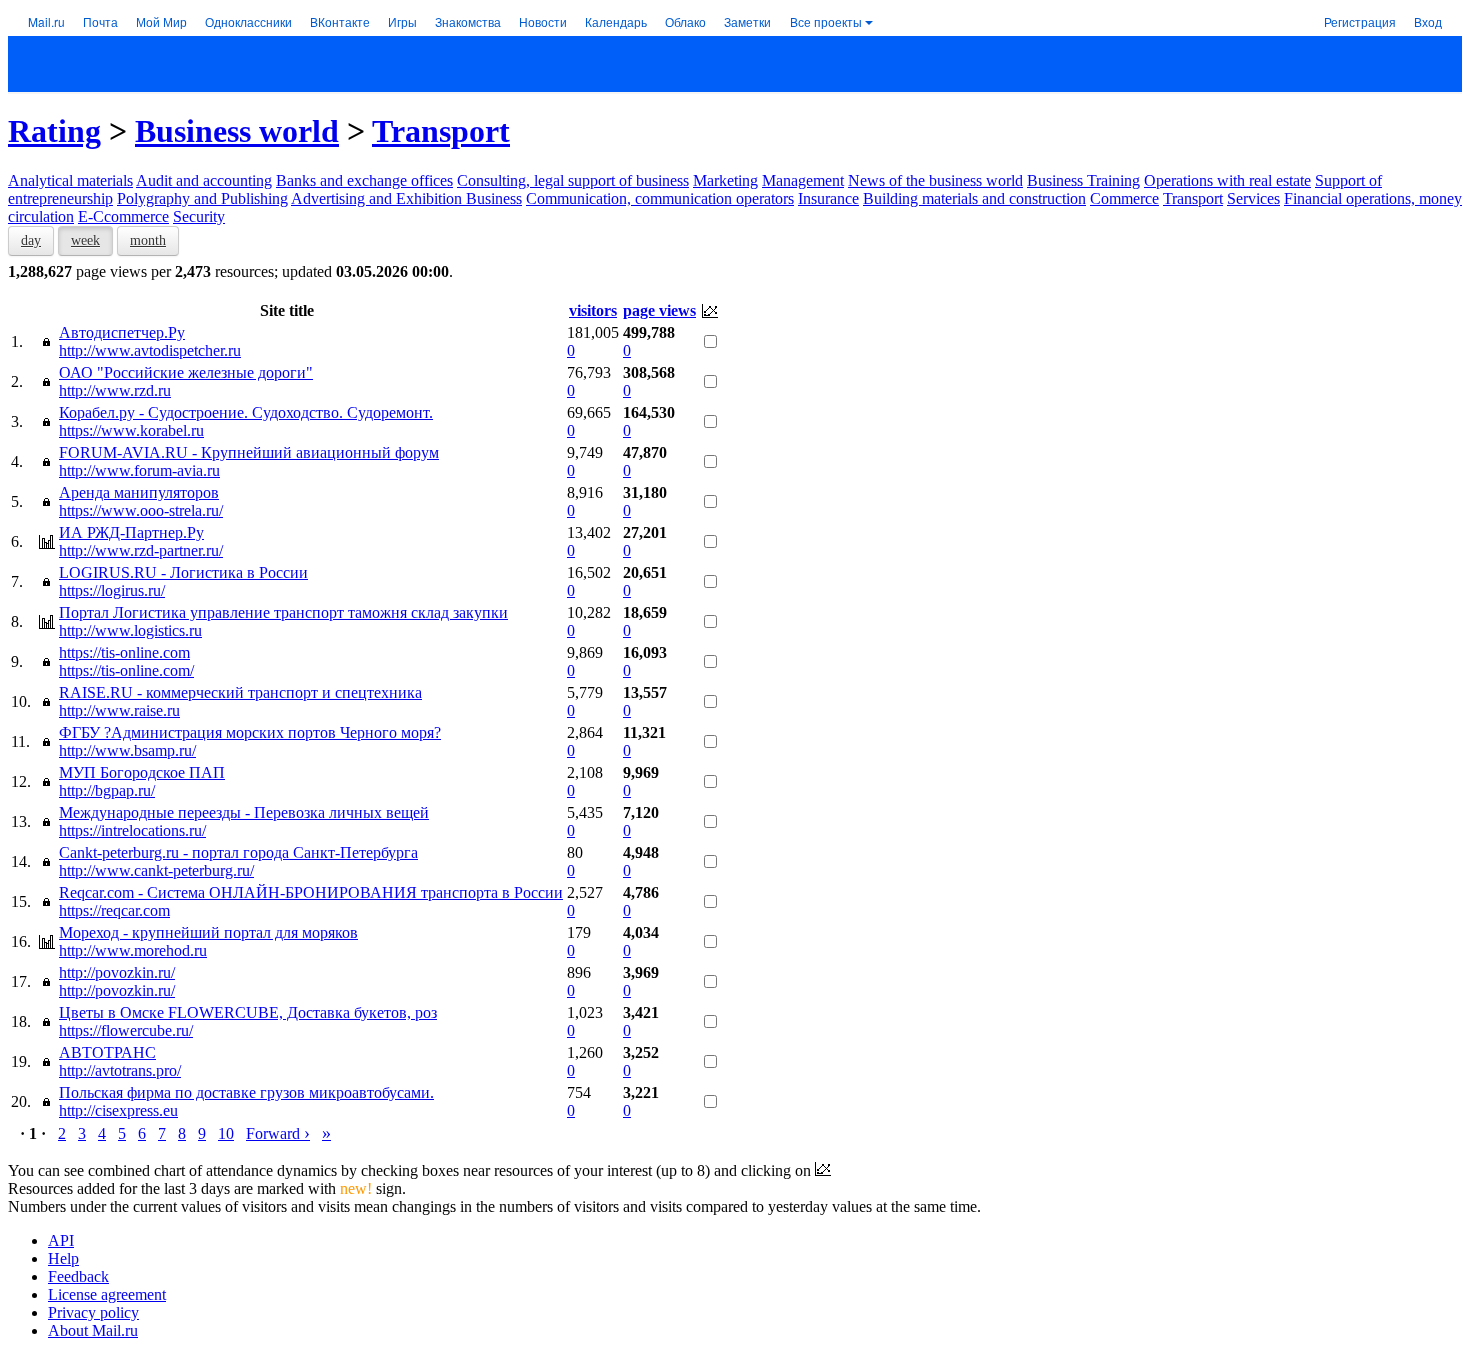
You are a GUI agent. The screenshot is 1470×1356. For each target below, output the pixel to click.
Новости (543, 21)
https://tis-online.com (124, 652)
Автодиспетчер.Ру (122, 332)
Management (803, 180)
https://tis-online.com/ (126, 670)
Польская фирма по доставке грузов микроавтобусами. (246, 1092)
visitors (593, 310)
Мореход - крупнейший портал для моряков (208, 932)
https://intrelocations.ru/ (132, 830)
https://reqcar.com (114, 910)
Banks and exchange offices (364, 180)
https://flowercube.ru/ (126, 1030)
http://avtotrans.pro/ (120, 1070)
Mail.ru (46, 21)
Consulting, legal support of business (573, 180)
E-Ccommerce (123, 216)
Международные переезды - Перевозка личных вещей (244, 812)
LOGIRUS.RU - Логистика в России (183, 572)
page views (659, 310)
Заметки (747, 21)
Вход (1428, 21)
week (85, 240)
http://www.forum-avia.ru (139, 470)
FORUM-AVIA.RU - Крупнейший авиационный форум (249, 452)
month (148, 240)
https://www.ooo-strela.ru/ (141, 510)
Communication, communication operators (660, 198)
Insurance (828, 198)
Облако (685, 21)
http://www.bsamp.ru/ (127, 750)
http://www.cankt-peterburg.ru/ (156, 870)
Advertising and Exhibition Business (406, 198)
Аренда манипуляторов (139, 492)
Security (199, 216)
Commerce (1124, 198)
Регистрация (1360, 21)
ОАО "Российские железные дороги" (186, 372)
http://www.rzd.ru (115, 390)
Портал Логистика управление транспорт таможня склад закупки (283, 612)
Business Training (1083, 180)
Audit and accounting (204, 180)
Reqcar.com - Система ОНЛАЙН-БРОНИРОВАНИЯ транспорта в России (311, 892)
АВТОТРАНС (107, 1052)
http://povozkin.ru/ (117, 972)
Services (1253, 198)
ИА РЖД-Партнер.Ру (131, 532)
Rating (54, 131)
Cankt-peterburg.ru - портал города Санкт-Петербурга (238, 852)
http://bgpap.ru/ (107, 790)
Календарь (616, 21)
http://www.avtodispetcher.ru (150, 350)
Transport (441, 131)
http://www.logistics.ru (130, 630)
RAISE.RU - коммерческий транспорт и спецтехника (240, 692)
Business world (237, 131)
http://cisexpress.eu (118, 1110)
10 (226, 1133)
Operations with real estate (1227, 180)
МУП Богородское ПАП (142, 772)
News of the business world (935, 180)
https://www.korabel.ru (131, 430)
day (31, 240)
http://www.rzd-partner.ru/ (141, 550)
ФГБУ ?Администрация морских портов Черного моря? (250, 732)
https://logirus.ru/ (112, 590)
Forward (278, 1133)
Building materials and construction (974, 198)
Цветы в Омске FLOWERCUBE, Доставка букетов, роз (248, 1012)
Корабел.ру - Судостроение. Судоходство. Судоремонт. (246, 412)
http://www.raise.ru (119, 710)
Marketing (725, 180)
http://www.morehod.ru (133, 950)
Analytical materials (70, 180)
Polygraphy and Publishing (202, 198)
